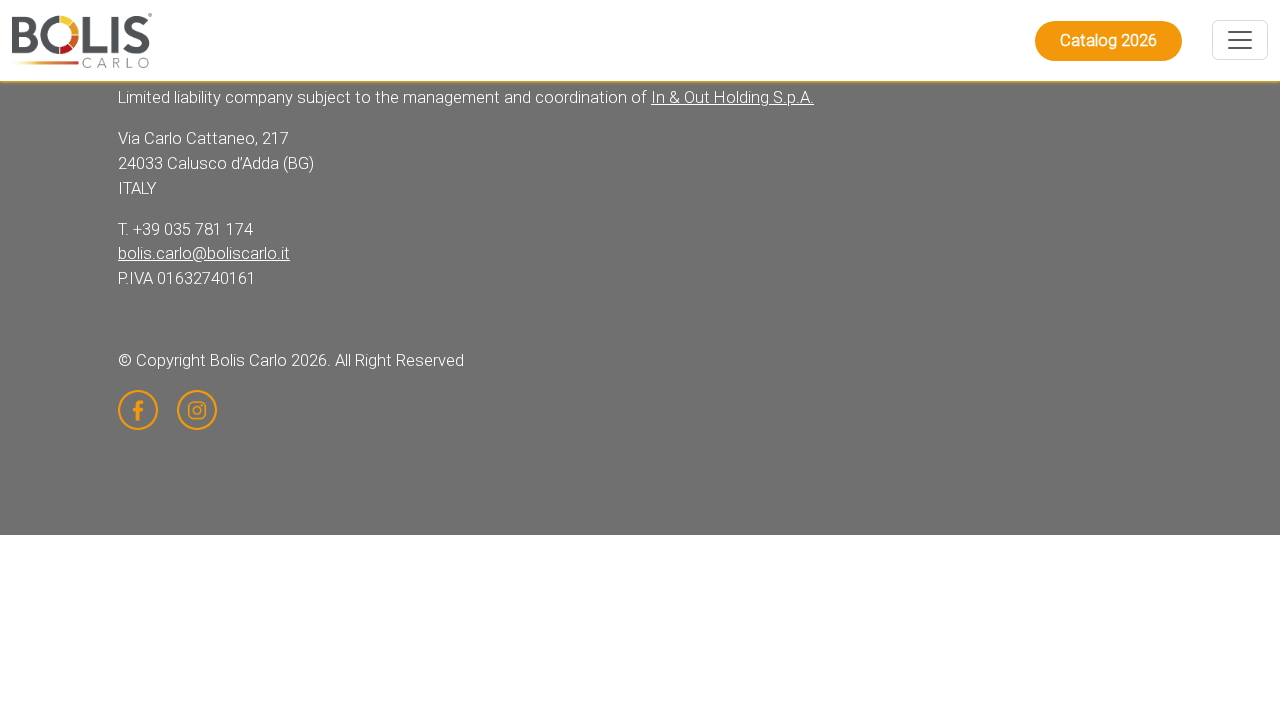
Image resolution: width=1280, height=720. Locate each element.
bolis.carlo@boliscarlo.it (204, 253)
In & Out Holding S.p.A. (732, 97)
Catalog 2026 (1108, 40)
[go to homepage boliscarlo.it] (82, 40)
